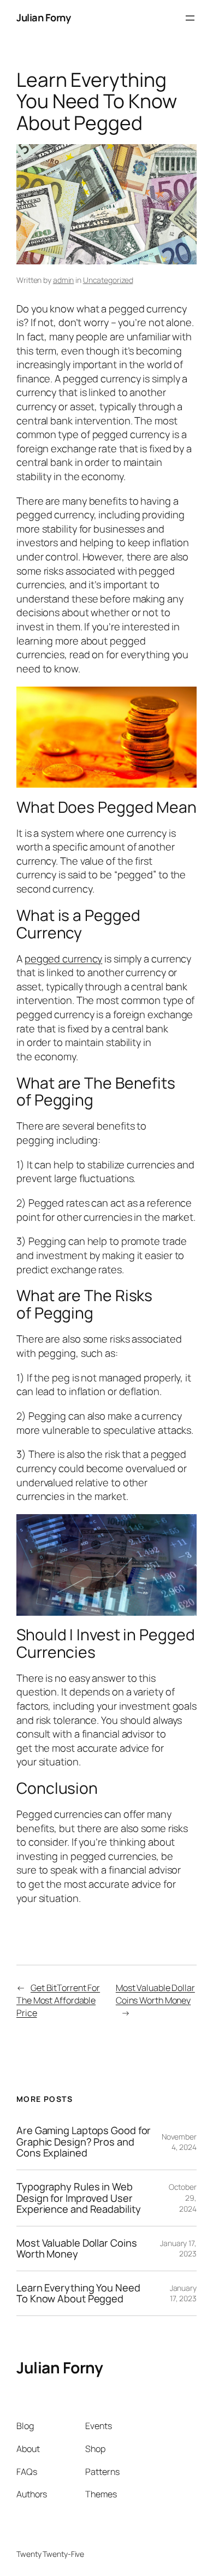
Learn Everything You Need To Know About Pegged (78, 2293)
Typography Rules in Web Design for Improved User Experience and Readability (78, 2198)
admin (64, 280)
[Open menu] (190, 18)
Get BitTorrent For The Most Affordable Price (58, 2000)
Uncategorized (108, 280)
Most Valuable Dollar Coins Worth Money (155, 1994)
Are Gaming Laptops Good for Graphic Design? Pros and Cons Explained (84, 2142)
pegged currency (64, 959)
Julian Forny (43, 17)
